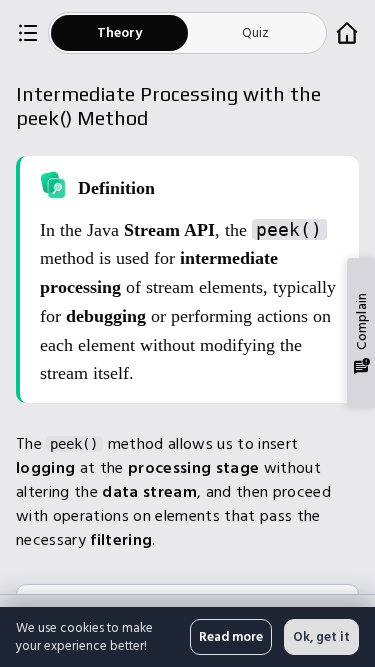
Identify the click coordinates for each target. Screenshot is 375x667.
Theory (119, 32)
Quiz (255, 32)
